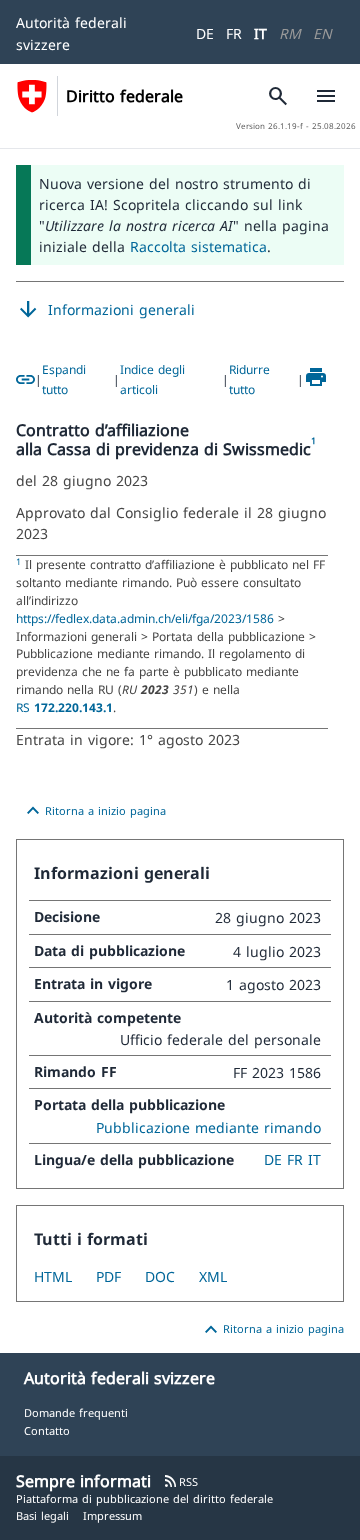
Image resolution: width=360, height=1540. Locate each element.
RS (64, 707)
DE (205, 33)
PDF (108, 1276)
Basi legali (42, 1515)
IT (260, 33)
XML (213, 1276)
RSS (180, 1481)
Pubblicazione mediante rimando (208, 1127)
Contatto (47, 1430)
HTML (53, 1276)
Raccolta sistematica (198, 246)
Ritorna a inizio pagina (93, 811)
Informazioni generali (105, 310)
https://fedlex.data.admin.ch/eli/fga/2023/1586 (147, 618)
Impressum (112, 1515)
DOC (160, 1276)
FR (234, 33)
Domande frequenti (76, 1412)
